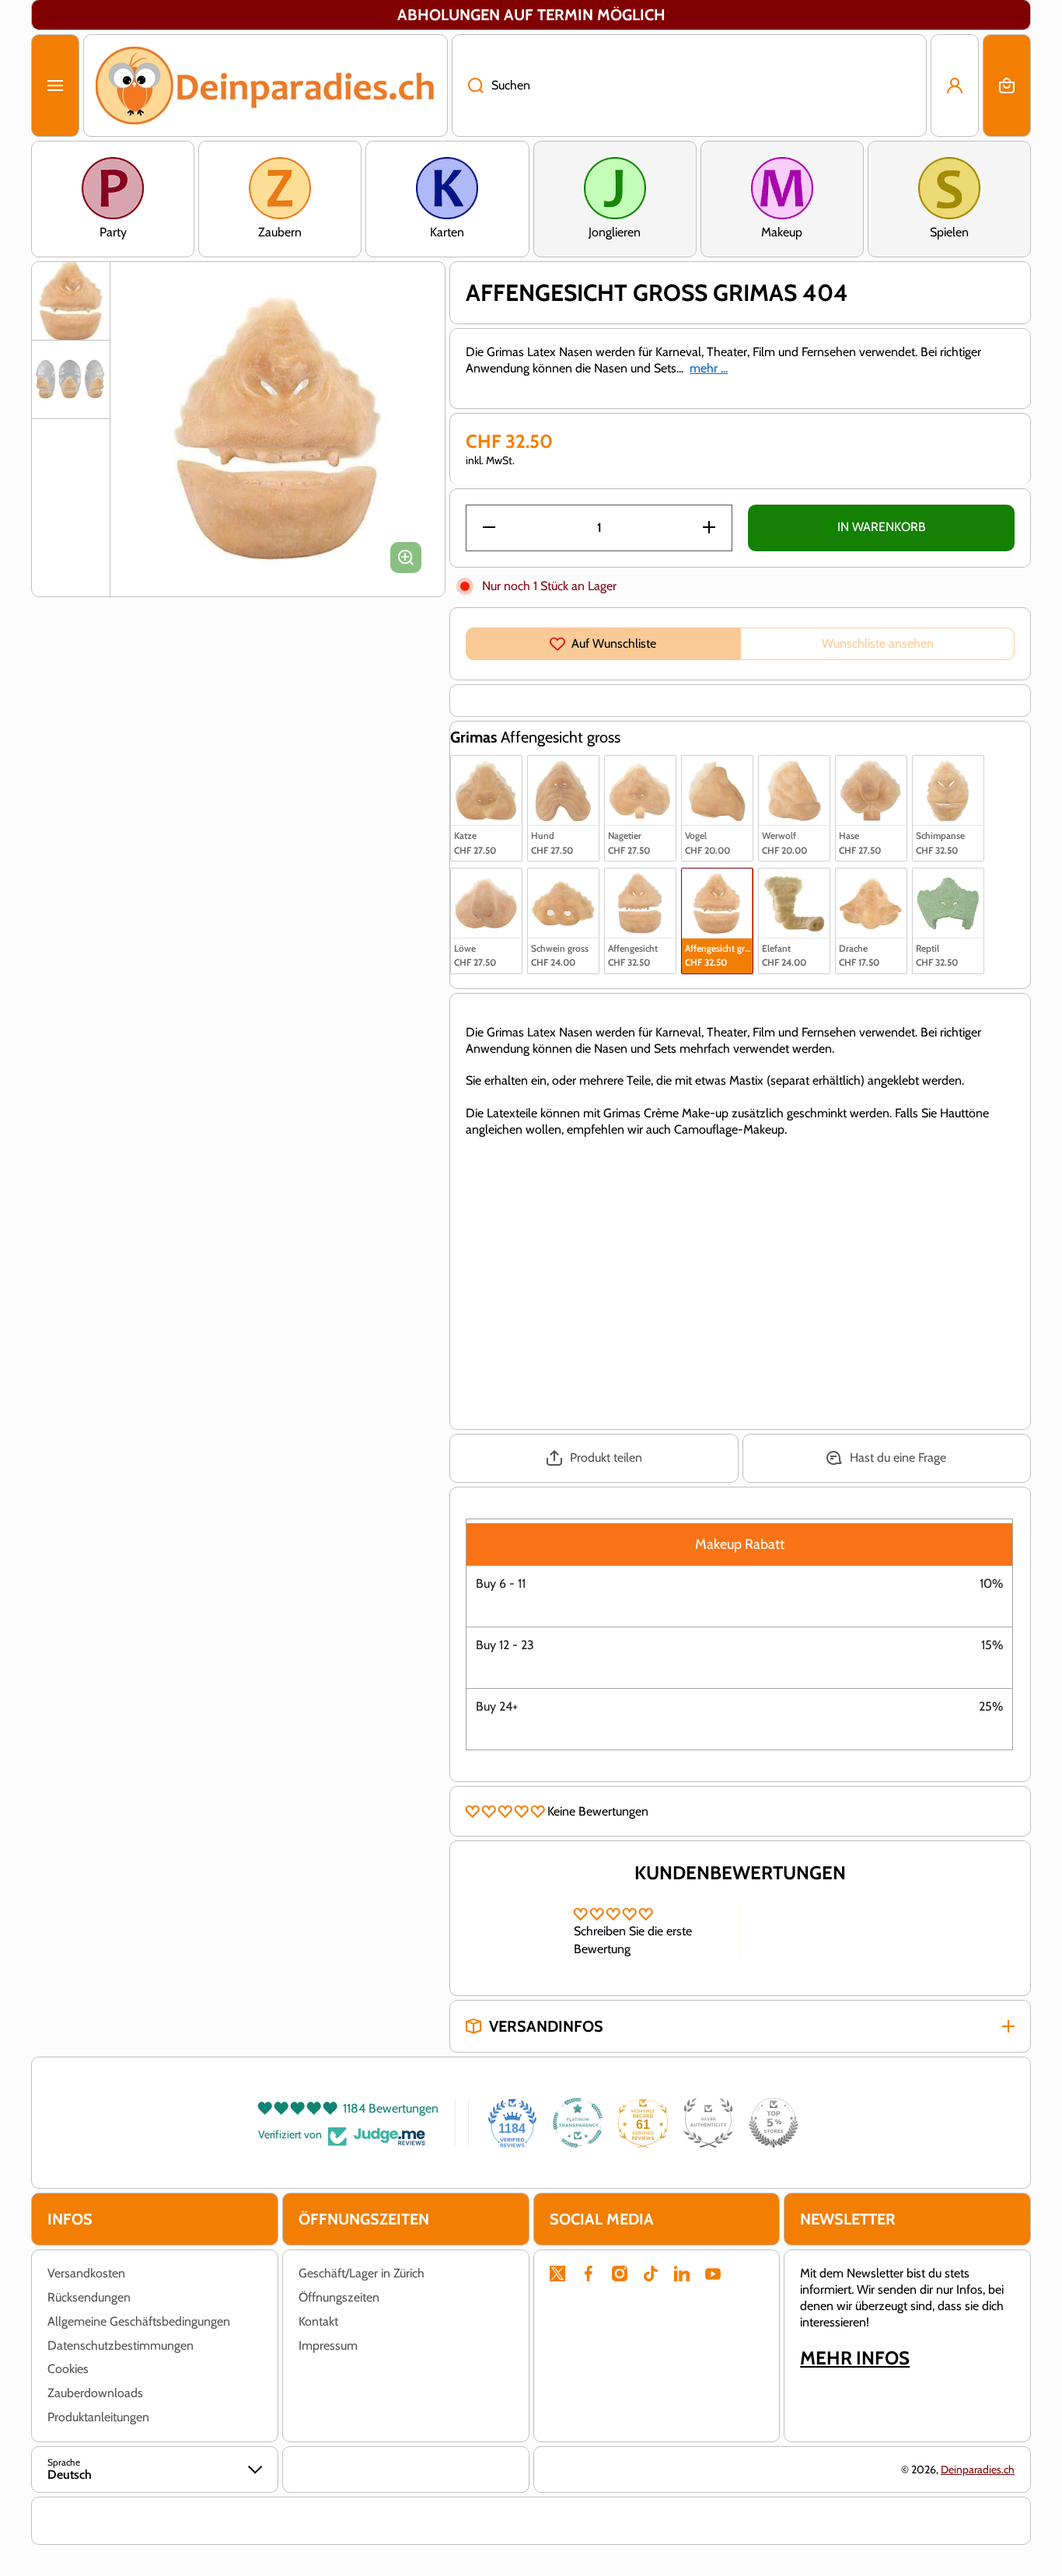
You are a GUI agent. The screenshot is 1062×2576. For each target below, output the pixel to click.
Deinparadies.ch (978, 2469)
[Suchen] (468, 86)
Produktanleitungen (98, 2417)
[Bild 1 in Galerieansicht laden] (71, 301)
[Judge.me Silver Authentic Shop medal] (708, 2123)
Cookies (68, 2369)
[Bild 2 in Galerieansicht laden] (71, 379)
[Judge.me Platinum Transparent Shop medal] (578, 2123)
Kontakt (318, 2321)
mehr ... (709, 368)
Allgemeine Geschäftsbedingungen (139, 2321)
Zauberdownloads (95, 2393)
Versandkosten (86, 2273)
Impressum (328, 2345)
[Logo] (265, 86)
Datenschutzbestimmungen (121, 2345)
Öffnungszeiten (339, 2297)
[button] (1007, 86)
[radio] (486, 808)
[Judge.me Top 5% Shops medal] (774, 2123)
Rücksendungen (89, 2297)
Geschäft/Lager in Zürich (362, 2273)
